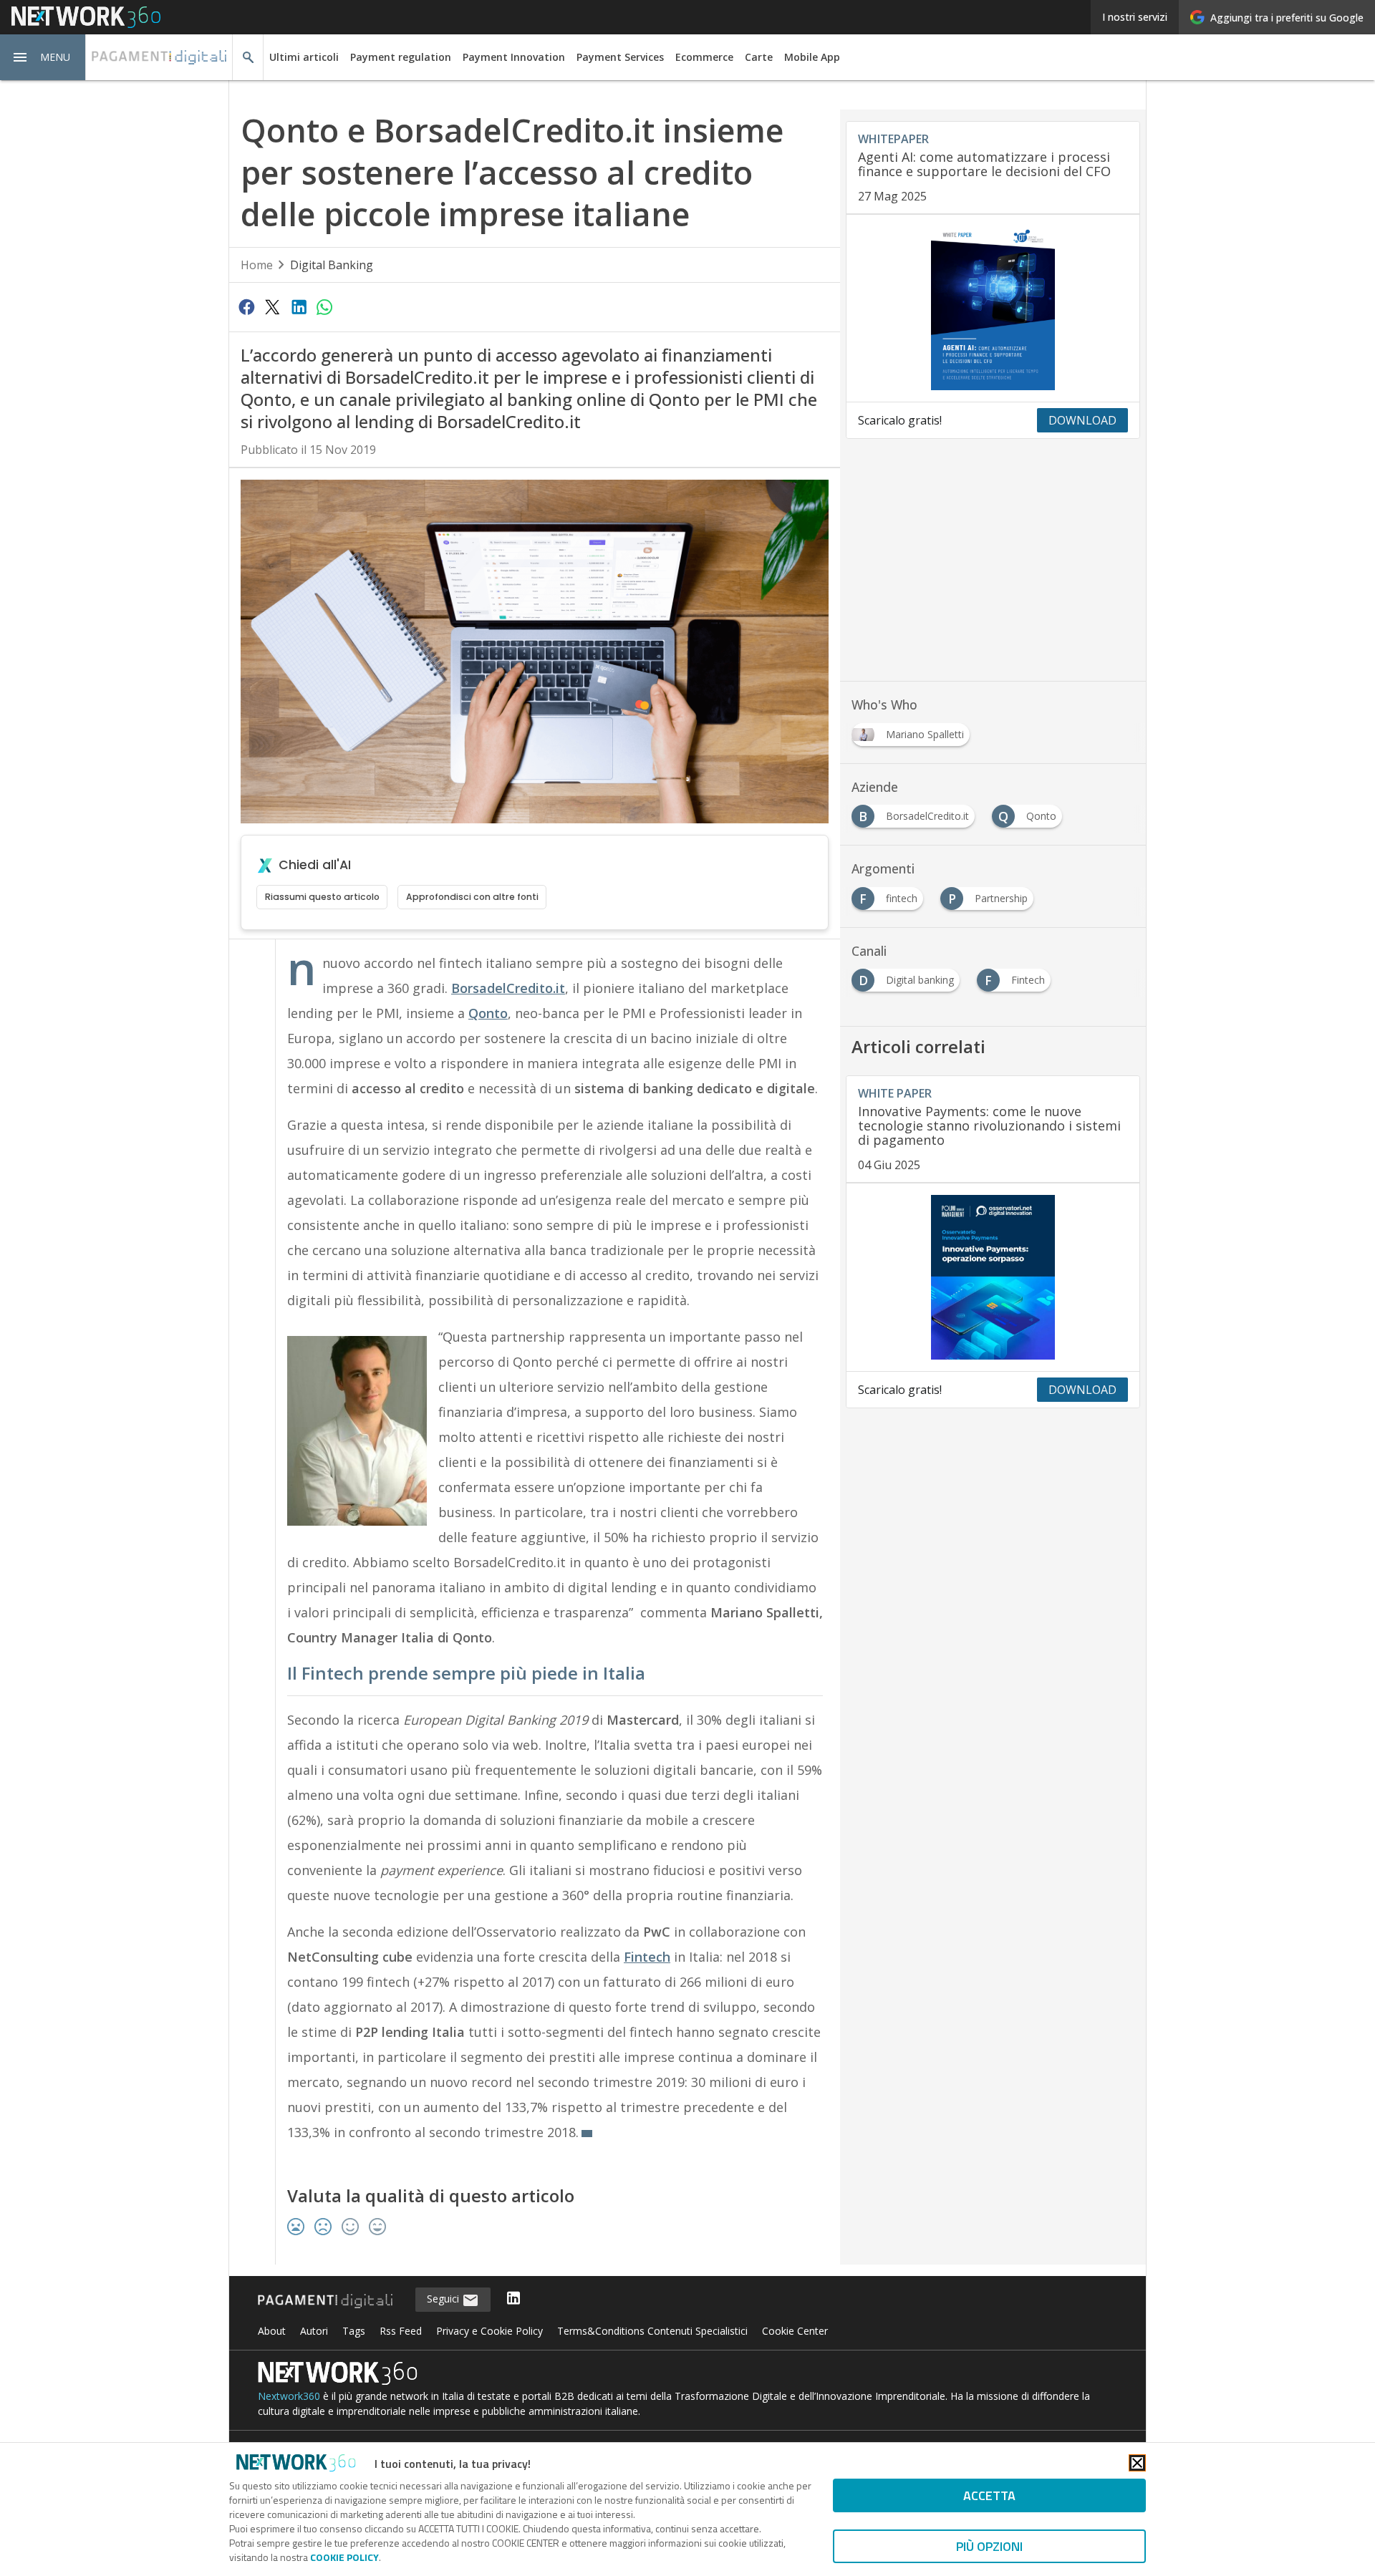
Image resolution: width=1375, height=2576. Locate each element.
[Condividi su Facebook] (246, 306)
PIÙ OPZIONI (989, 2546)
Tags (354, 2331)
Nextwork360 (289, 2396)
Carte (759, 57)
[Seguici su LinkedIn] (513, 2299)
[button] (43, 57)
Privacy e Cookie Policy (489, 2331)
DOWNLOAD (1082, 420)
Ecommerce (704, 57)
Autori (314, 2331)
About (272, 2331)
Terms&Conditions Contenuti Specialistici (652, 2331)
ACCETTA (989, 2495)
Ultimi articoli (304, 57)
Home (257, 265)
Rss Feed (401, 2331)
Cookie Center (795, 2331)
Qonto (488, 1013)
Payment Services (620, 57)
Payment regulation (401, 57)
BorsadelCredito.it (508, 988)
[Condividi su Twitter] (272, 306)
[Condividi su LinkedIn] (299, 306)
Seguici (444, 2299)
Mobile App (812, 57)
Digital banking (332, 265)
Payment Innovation (514, 57)
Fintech (647, 1957)
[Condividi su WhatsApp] (324, 306)
